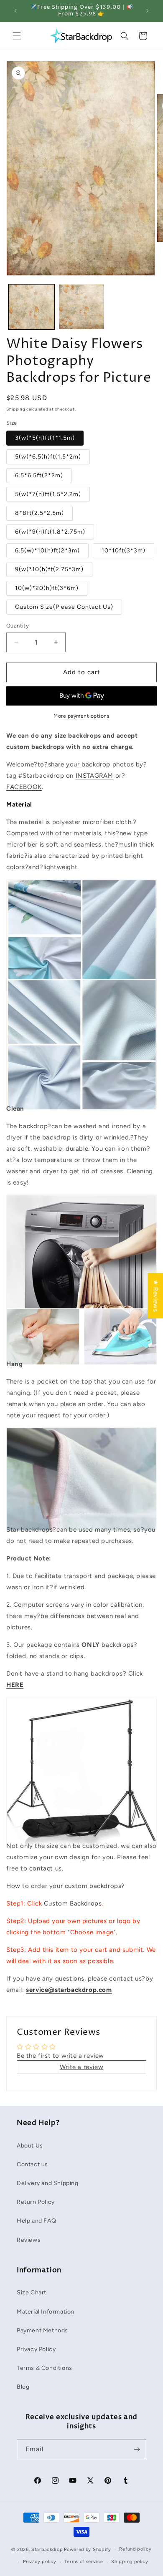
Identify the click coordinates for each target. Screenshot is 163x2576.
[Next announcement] (148, 11)
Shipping (16, 409)
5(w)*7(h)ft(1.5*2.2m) (48, 494)
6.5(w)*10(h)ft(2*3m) (47, 551)
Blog (23, 2387)
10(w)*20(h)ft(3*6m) (47, 588)
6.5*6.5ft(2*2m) (39, 475)
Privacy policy (40, 2562)
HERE (15, 1685)
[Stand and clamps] (81, 1828)
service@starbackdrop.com (69, 1990)
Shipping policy (130, 2562)
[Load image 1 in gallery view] (31, 307)
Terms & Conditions (45, 2368)
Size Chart (32, 2292)
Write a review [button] (81, 2067)
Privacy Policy (36, 2349)
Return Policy (36, 2202)
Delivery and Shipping (48, 2183)
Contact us (32, 2164)
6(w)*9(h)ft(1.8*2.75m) (50, 532)
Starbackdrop (47, 2549)
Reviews (29, 2240)
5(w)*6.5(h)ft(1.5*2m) (48, 457)
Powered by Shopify (88, 2549)
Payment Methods (42, 2330)
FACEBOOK (24, 787)
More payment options (81, 716)
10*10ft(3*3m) (124, 551)
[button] (17, 36)
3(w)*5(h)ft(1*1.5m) (45, 438)
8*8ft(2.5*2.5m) (39, 513)
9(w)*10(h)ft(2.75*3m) (49, 569)
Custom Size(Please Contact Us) (64, 607)
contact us (46, 1868)
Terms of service (84, 2562)
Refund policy (135, 2549)
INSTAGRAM (94, 776)
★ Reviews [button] (155, 1296)
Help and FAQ (36, 2221)
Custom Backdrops (73, 1903)
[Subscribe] (137, 2449)
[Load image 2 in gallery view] (81, 307)
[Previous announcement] (15, 11)
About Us (30, 2146)
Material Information (46, 2312)
